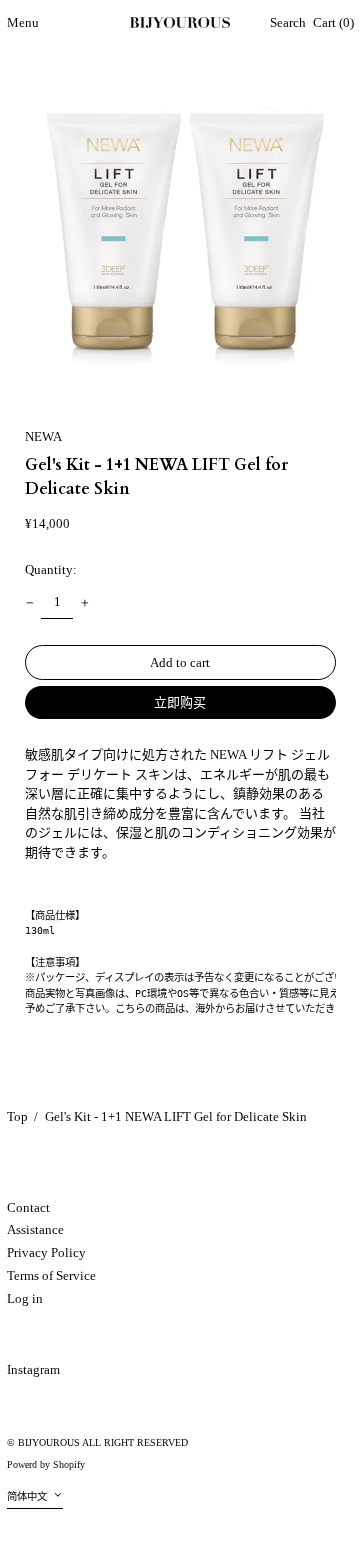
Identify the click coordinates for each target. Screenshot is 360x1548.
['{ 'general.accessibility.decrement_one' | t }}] (29, 602)
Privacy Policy (46, 1252)
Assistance (35, 1229)
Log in (25, 1298)
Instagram (33, 1369)
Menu (23, 22)
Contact (28, 1207)
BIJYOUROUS (49, 1442)
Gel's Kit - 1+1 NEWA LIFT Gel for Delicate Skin (176, 1116)
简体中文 (28, 1496)
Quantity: (51, 569)
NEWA (43, 436)
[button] (288, 23)
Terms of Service (51, 1275)
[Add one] (84, 602)
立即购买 (180, 702)
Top (17, 1116)
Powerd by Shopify (46, 1464)
